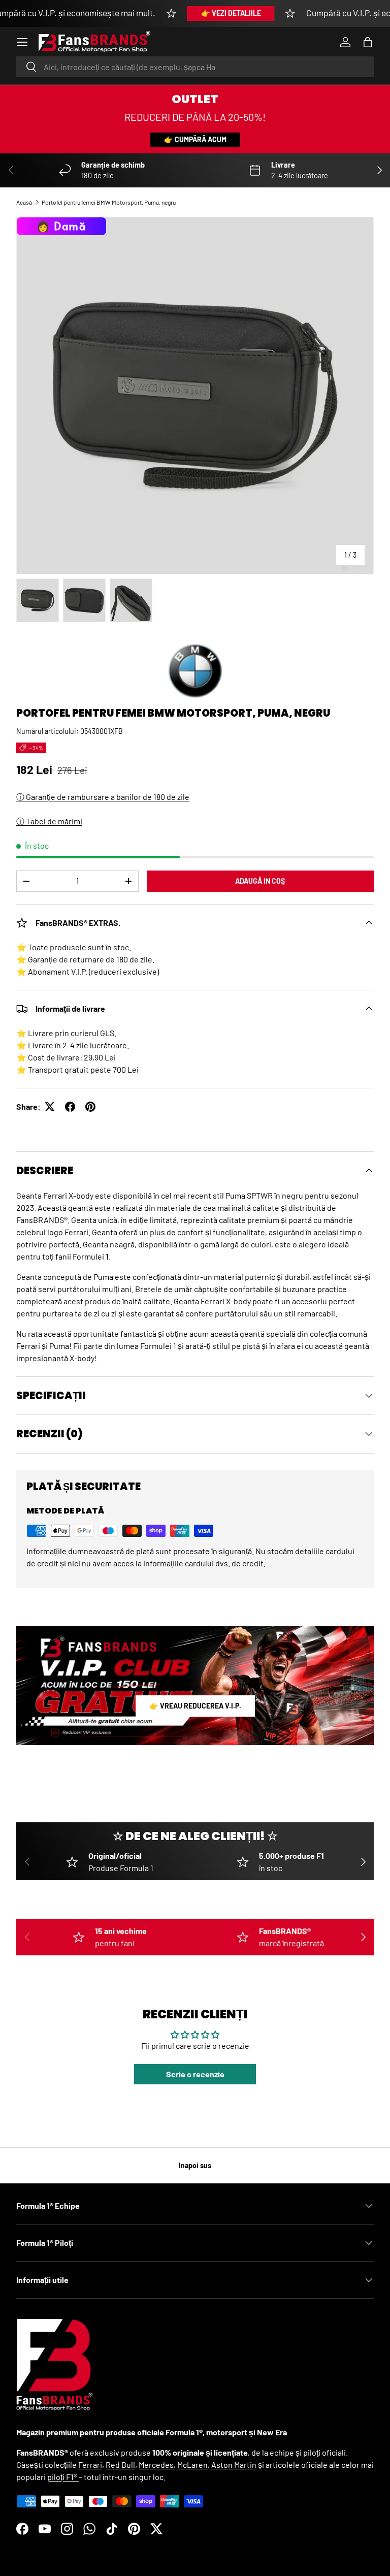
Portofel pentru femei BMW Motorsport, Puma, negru (109, 202)
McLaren (192, 2465)
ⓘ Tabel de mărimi (49, 821)
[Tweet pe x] (50, 1107)
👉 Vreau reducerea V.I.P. (195, 1706)
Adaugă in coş (260, 881)
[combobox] (195, 67)
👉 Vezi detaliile (231, 13)
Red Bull (120, 2465)
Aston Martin (234, 2465)
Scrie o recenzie (195, 2074)
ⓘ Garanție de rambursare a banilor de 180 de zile (103, 797)
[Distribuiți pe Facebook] (70, 1107)
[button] (368, 42)
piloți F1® (63, 2477)
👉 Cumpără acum (195, 139)
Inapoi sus (195, 2165)
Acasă (24, 202)
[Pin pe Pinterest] (90, 1107)
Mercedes (156, 2465)
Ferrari (90, 2465)
